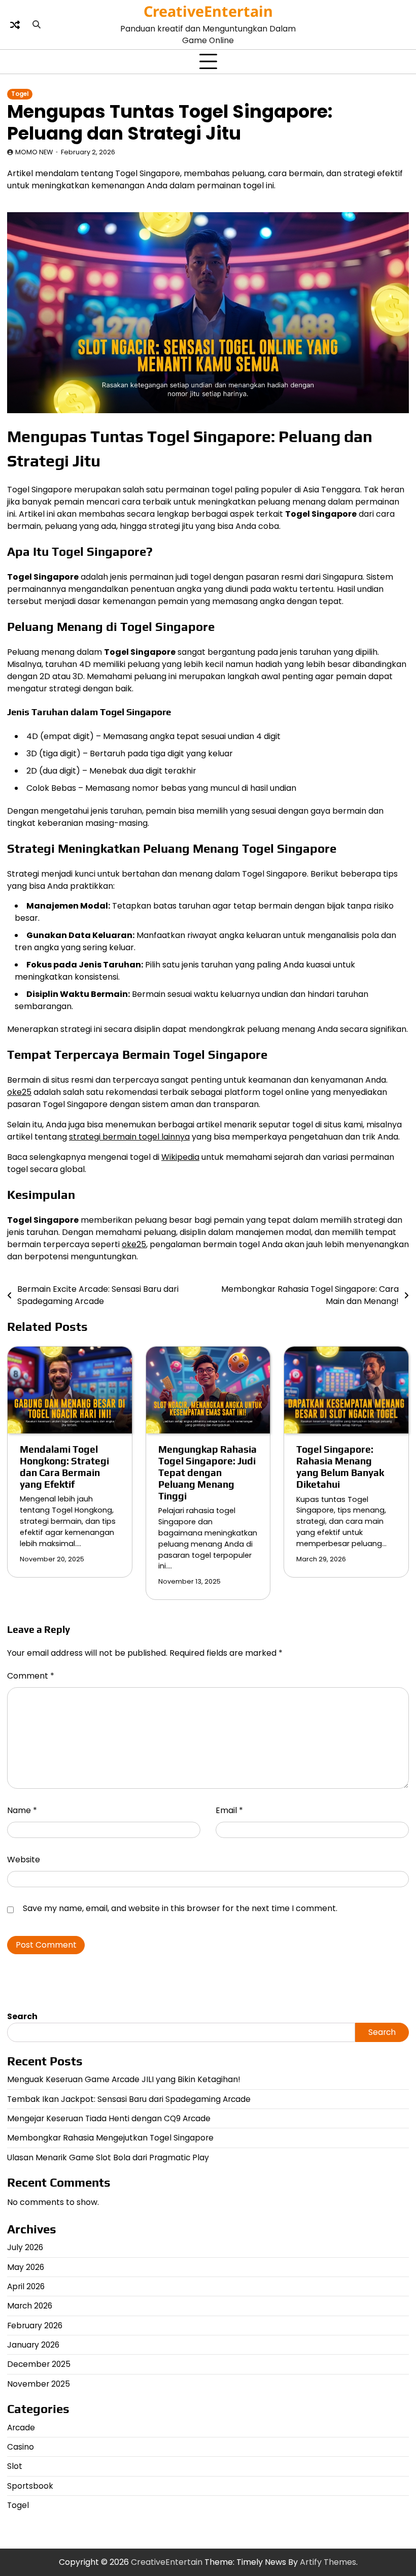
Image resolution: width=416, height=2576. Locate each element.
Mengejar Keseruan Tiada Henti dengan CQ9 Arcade (109, 2118)
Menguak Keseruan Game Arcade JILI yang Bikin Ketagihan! (124, 2079)
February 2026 (35, 2326)
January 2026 (33, 2345)
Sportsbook (30, 2486)
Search (22, 2016)
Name (22, 1810)
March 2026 (30, 2306)
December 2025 (39, 2364)
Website (24, 1860)
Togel (20, 94)
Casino (21, 2447)
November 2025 (39, 2384)
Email (229, 1810)
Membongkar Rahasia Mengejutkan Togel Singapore (110, 2138)
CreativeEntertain (208, 11)
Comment (31, 1676)
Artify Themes (328, 2562)
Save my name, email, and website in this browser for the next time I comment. (180, 1908)
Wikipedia (180, 1157)
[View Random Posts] (15, 25)
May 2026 (26, 2267)
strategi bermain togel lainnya (129, 1137)
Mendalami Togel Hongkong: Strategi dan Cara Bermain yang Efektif (64, 1467)
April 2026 (26, 2286)
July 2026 (25, 2247)
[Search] (37, 25)
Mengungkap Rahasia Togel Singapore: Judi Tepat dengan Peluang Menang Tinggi (207, 1473)
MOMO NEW (34, 152)
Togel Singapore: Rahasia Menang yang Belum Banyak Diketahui (340, 1467)
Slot (15, 2466)
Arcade (21, 2428)
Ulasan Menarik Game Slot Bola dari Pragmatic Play (108, 2157)
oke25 (19, 1092)
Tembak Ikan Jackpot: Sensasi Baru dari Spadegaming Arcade (129, 2099)
